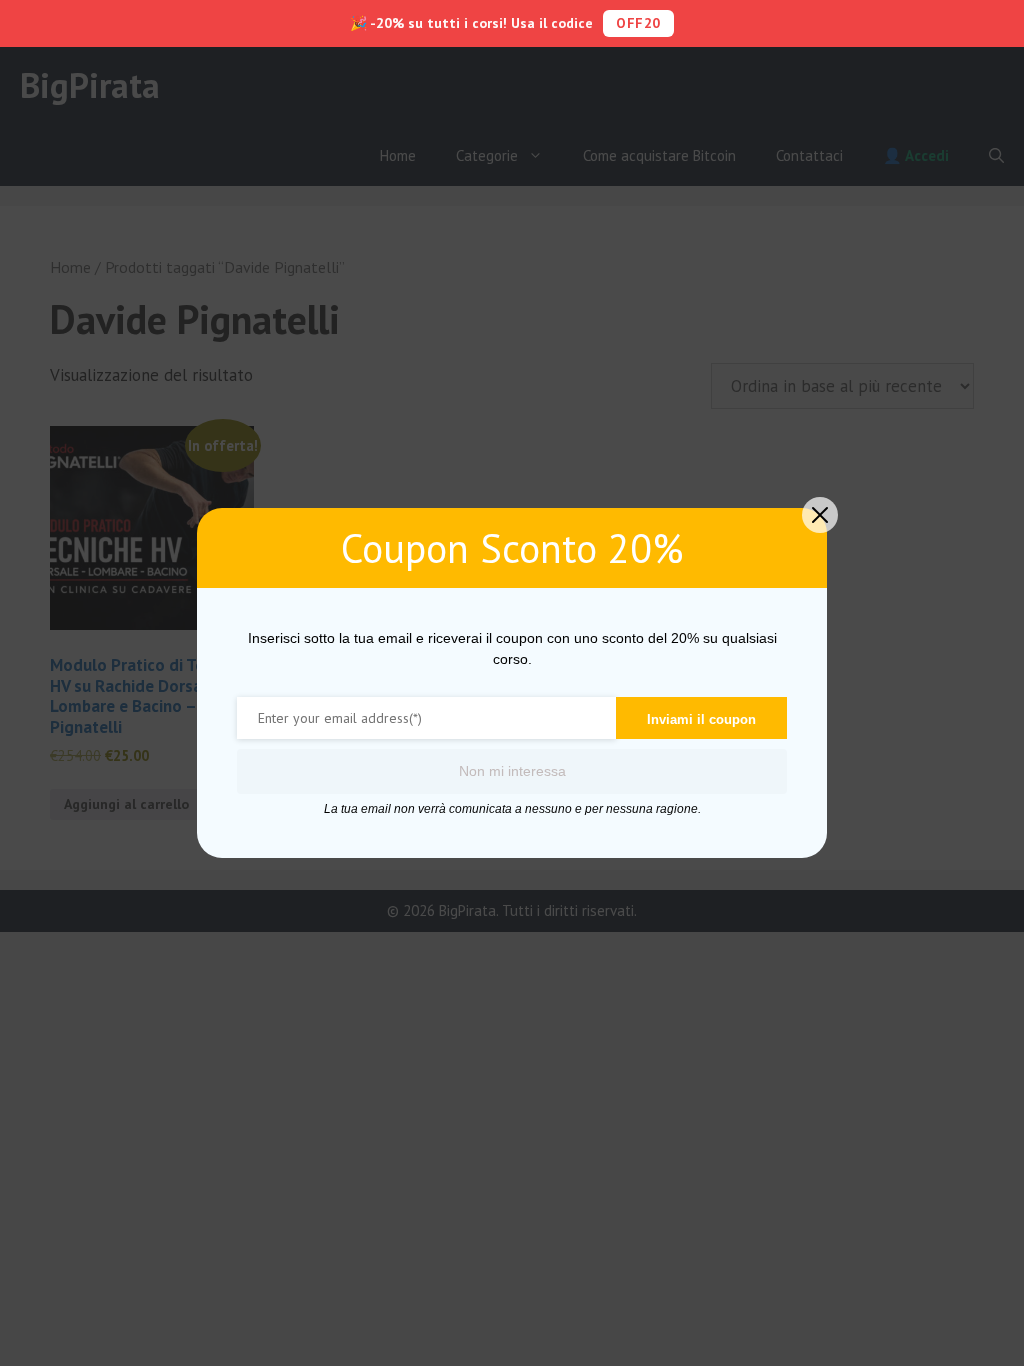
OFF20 (638, 23)
